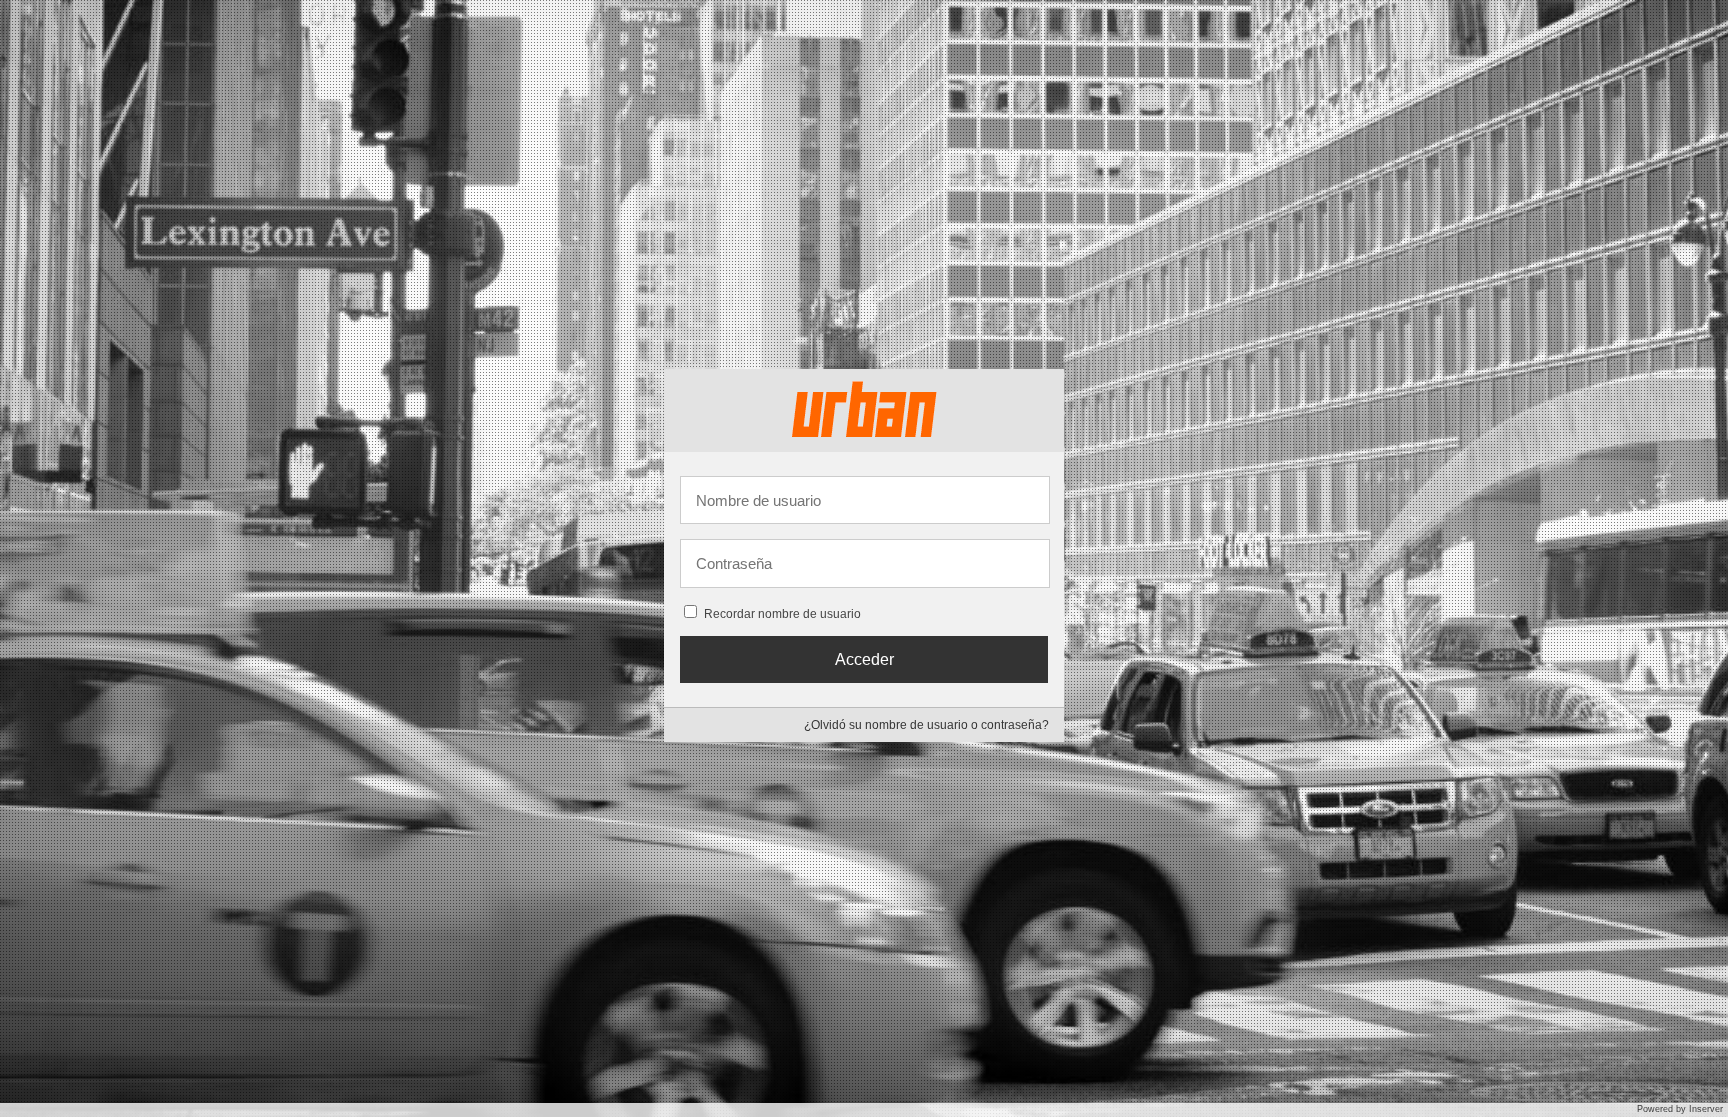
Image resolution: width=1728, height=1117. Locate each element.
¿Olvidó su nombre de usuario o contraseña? (926, 725)
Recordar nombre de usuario (782, 614)
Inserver (1706, 1109)
